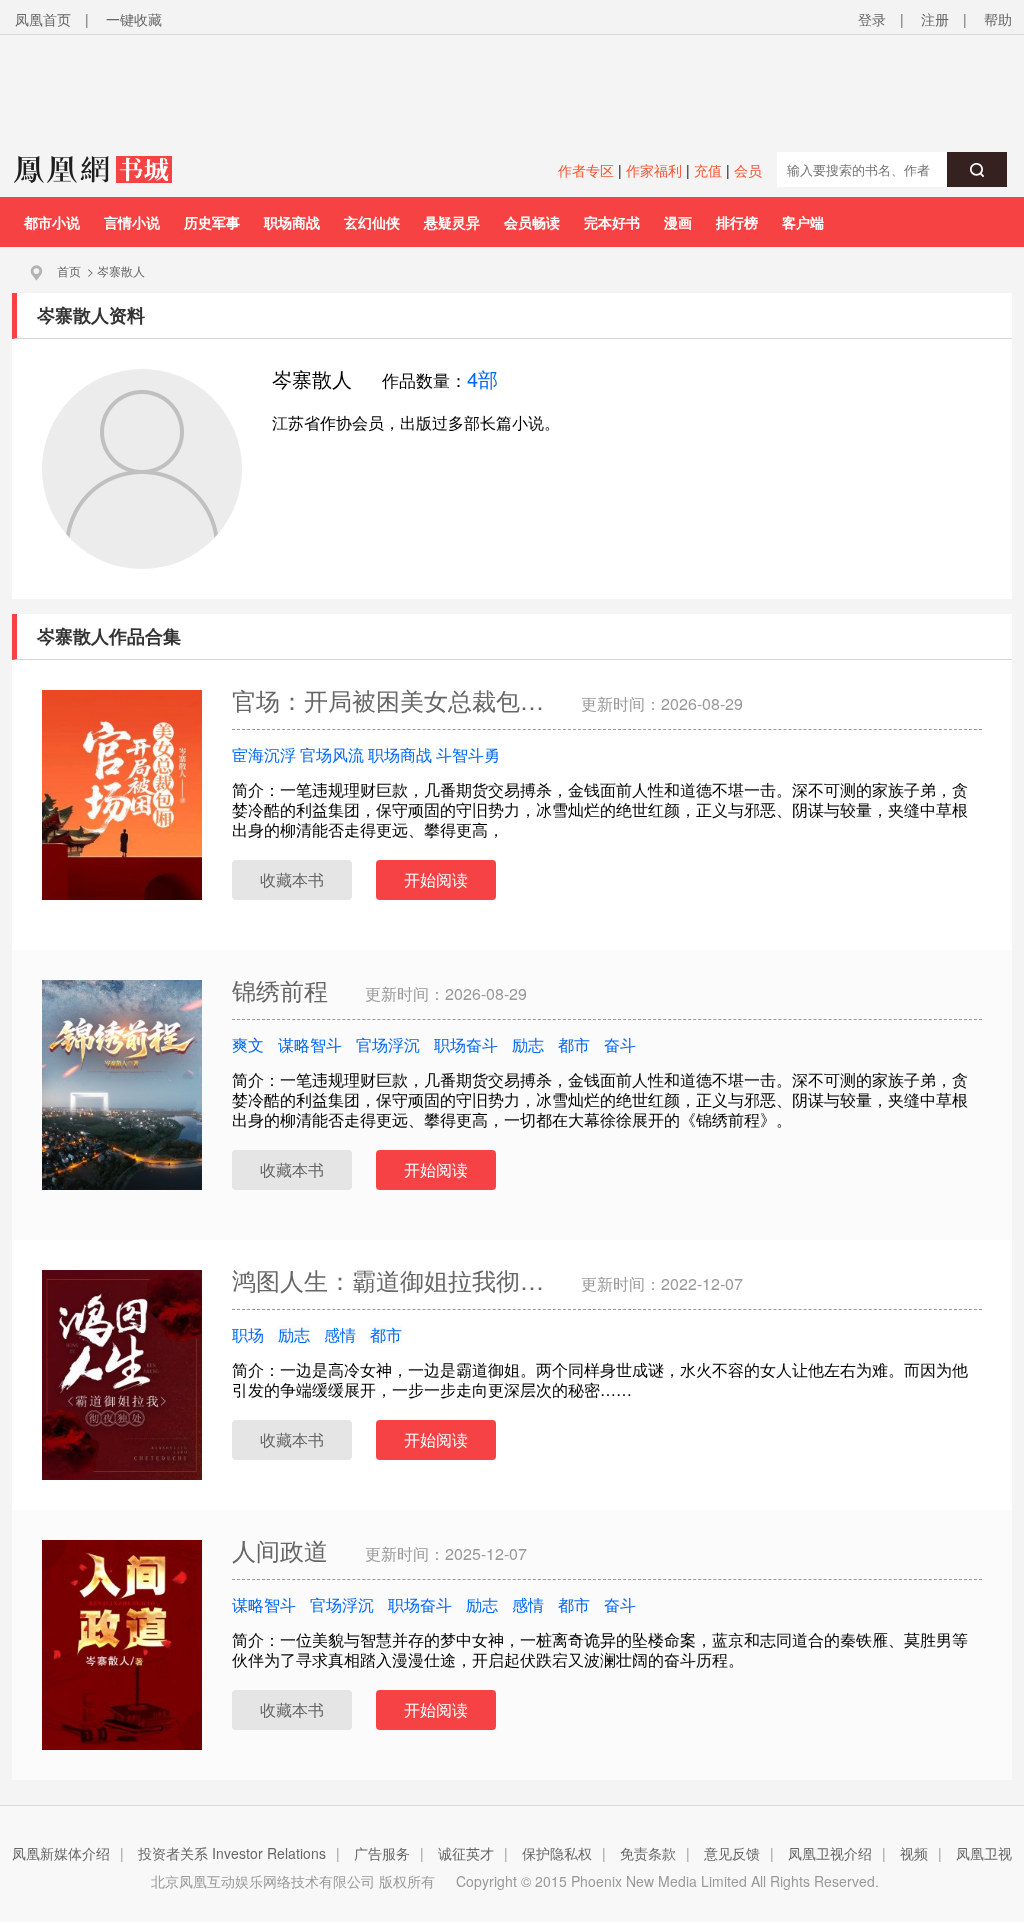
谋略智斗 (310, 1044)
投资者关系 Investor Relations (232, 1853)
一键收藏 (134, 19)
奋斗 (620, 1044)
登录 (872, 19)
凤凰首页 (43, 19)
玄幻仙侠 (372, 222)
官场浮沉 (388, 1044)
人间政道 (283, 1549)
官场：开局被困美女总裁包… (391, 699)
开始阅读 (436, 879)
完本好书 (612, 222)
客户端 (803, 222)
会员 (748, 170)
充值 (708, 170)
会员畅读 (532, 222)
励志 (528, 1044)
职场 (248, 1334)
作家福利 (654, 170)
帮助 (998, 19)
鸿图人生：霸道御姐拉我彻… (391, 1279)
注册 (935, 19)
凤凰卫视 (984, 1853)
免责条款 (648, 1853)
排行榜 (737, 222)
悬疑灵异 (452, 222)
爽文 (248, 1044)
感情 (340, 1334)
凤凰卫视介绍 (830, 1853)
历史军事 (212, 222)
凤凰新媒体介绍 (61, 1853)
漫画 (678, 222)
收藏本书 (292, 879)
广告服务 (382, 1853)
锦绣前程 (283, 989)
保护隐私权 (557, 1853)
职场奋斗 (466, 1044)
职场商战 (292, 222)
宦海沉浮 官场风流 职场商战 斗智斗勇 (366, 754)
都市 (574, 1044)
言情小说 (132, 222)
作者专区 (586, 170)
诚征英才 (466, 1853)
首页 (69, 270)
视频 (914, 1853)
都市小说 (52, 222)
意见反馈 (732, 1853)
